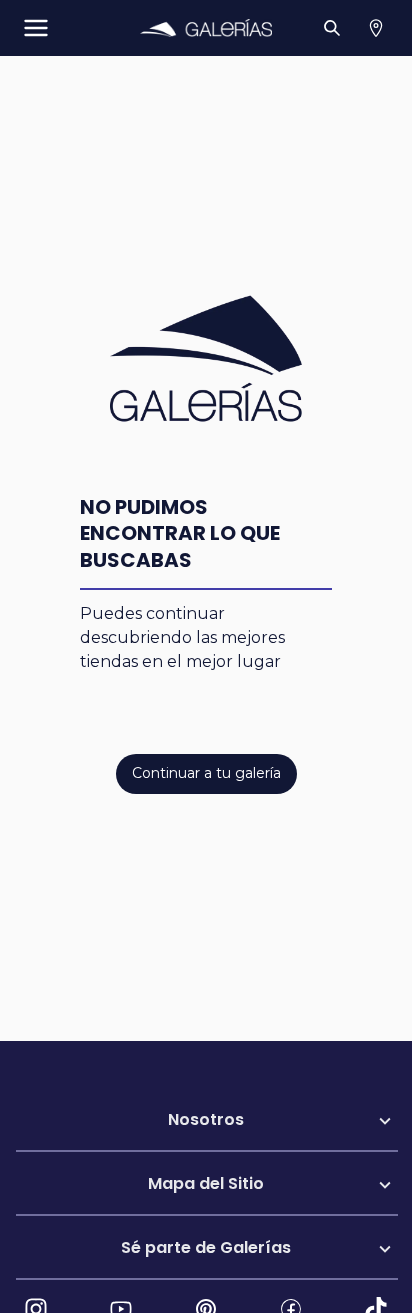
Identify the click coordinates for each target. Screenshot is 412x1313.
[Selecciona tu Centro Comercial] (376, 28)
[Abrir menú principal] (36, 28)
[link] (206, 28)
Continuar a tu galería (206, 773)
